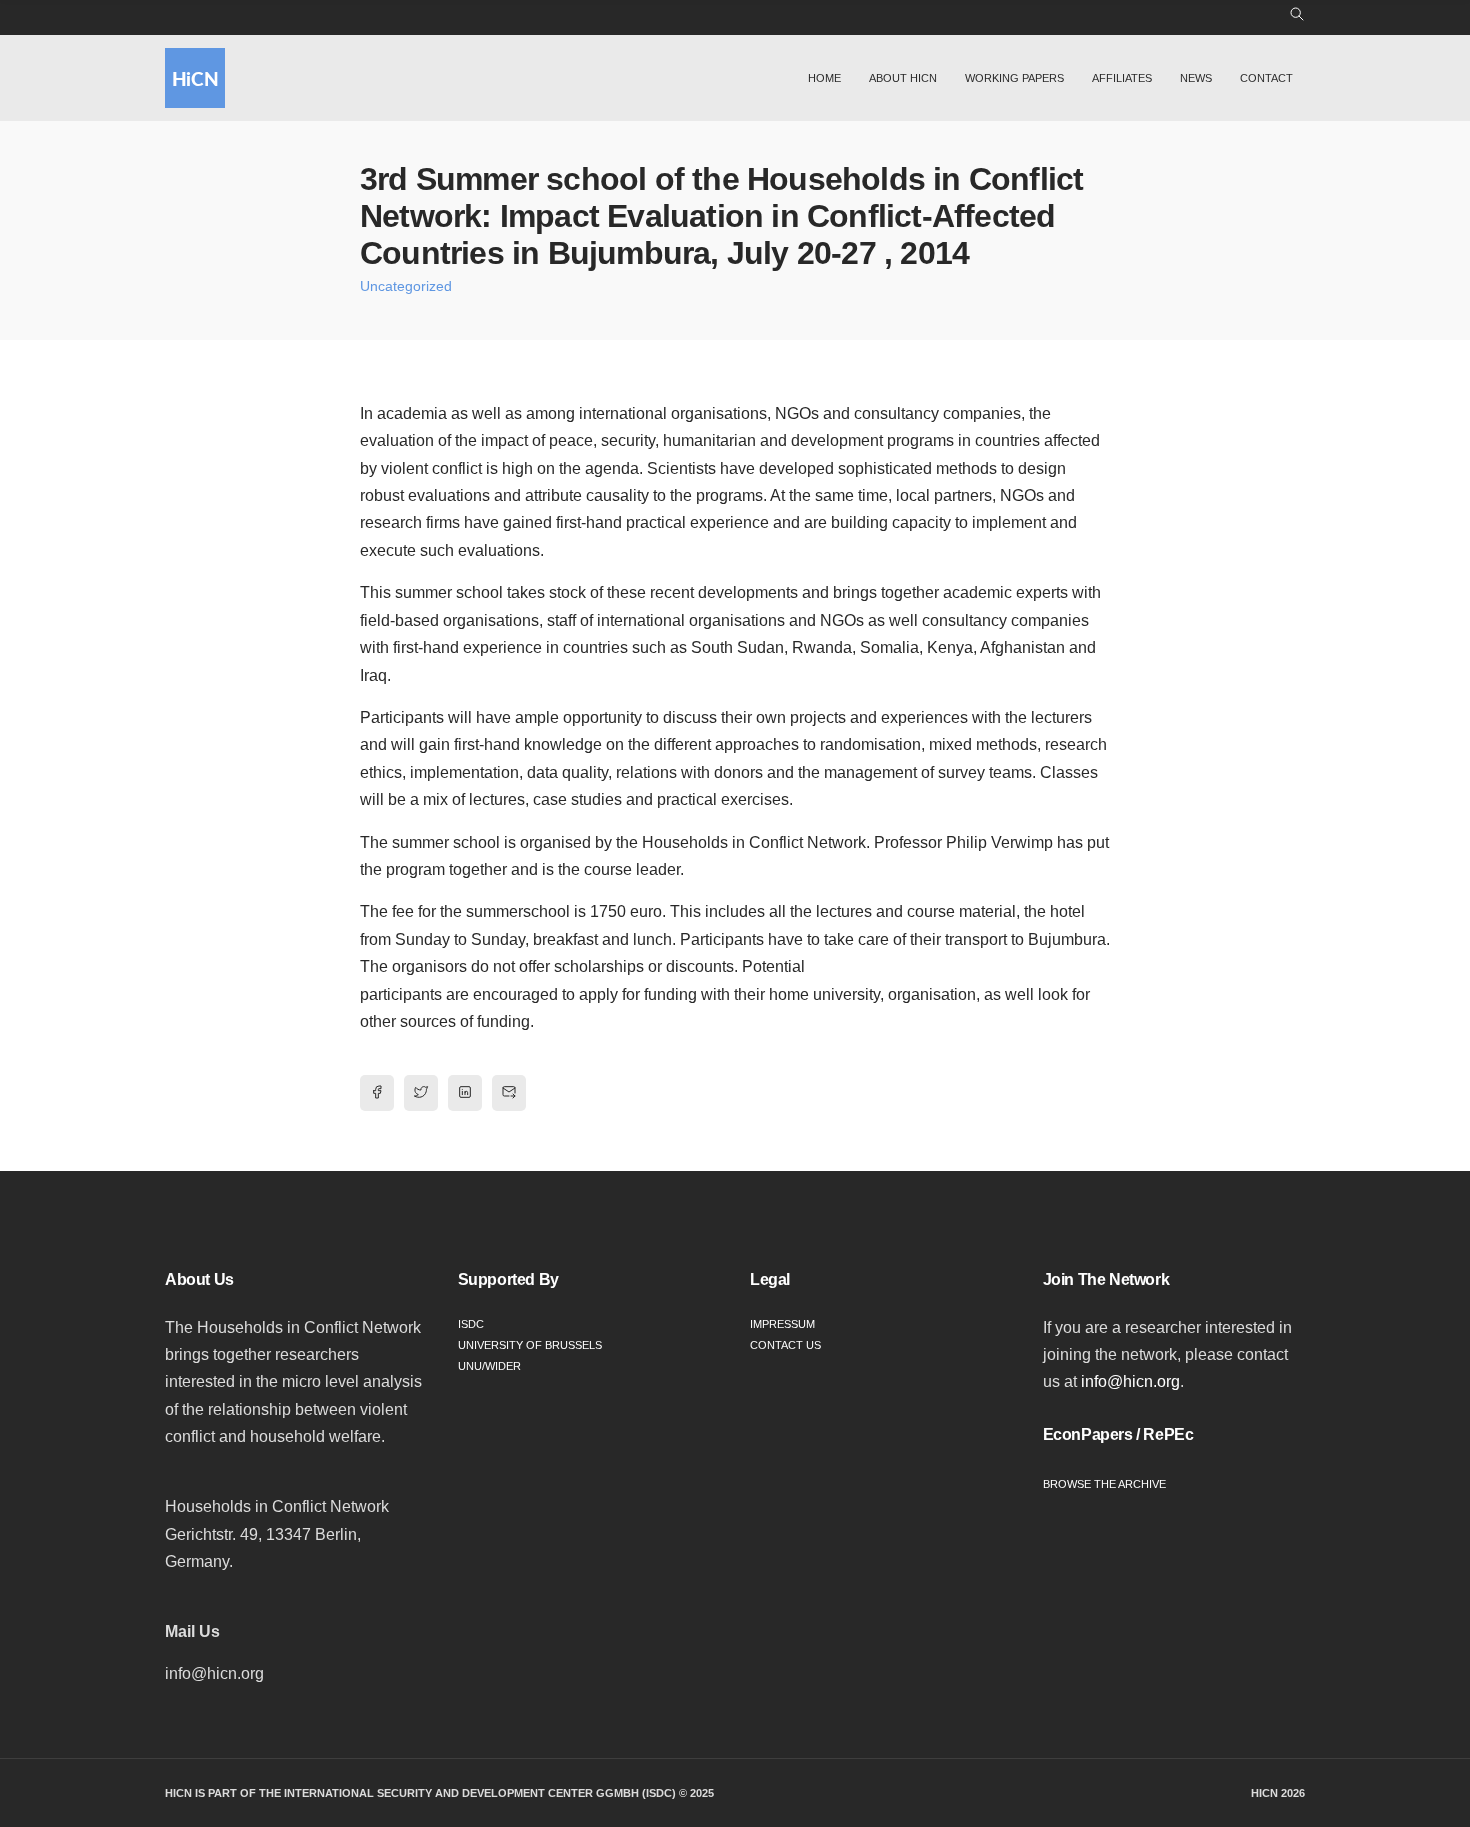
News (1196, 78)
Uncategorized (406, 286)
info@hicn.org (1130, 1381)
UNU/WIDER (489, 1366)
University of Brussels (530, 1345)
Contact (1266, 78)
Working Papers (1014, 78)
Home (824, 78)
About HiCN (903, 78)
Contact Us (785, 1345)
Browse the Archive (1104, 1484)
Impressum (782, 1324)
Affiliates (1122, 78)
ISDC (471, 1324)
